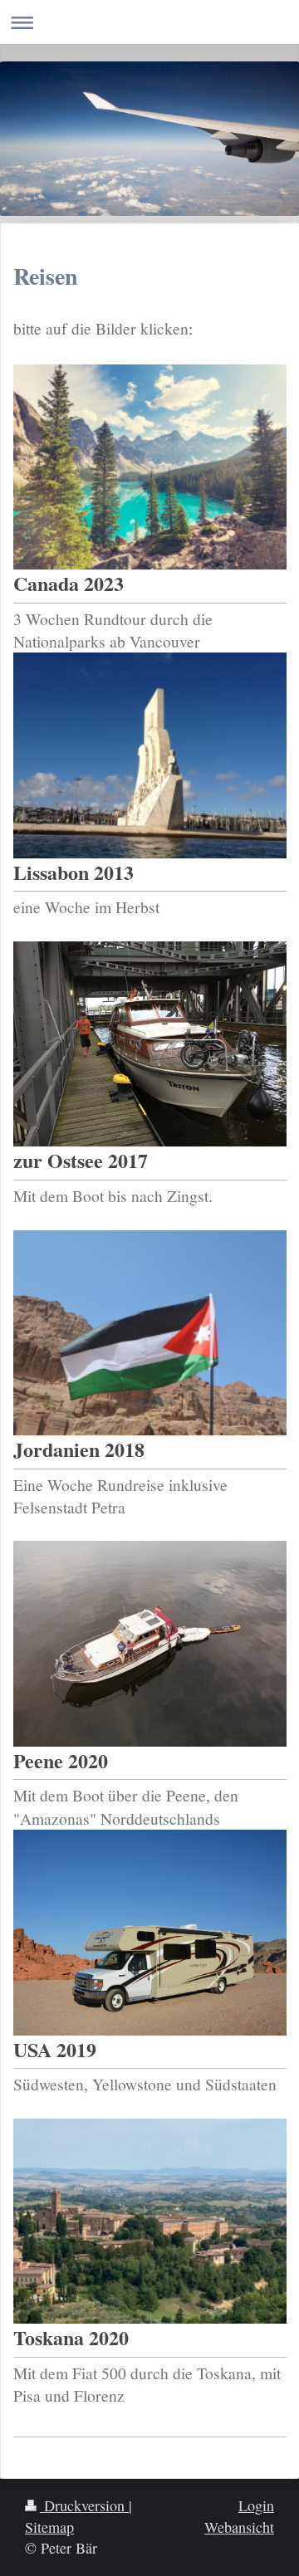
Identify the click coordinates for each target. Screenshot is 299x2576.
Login (256, 2505)
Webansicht (239, 2527)
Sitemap (49, 2527)
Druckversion (84, 2505)
